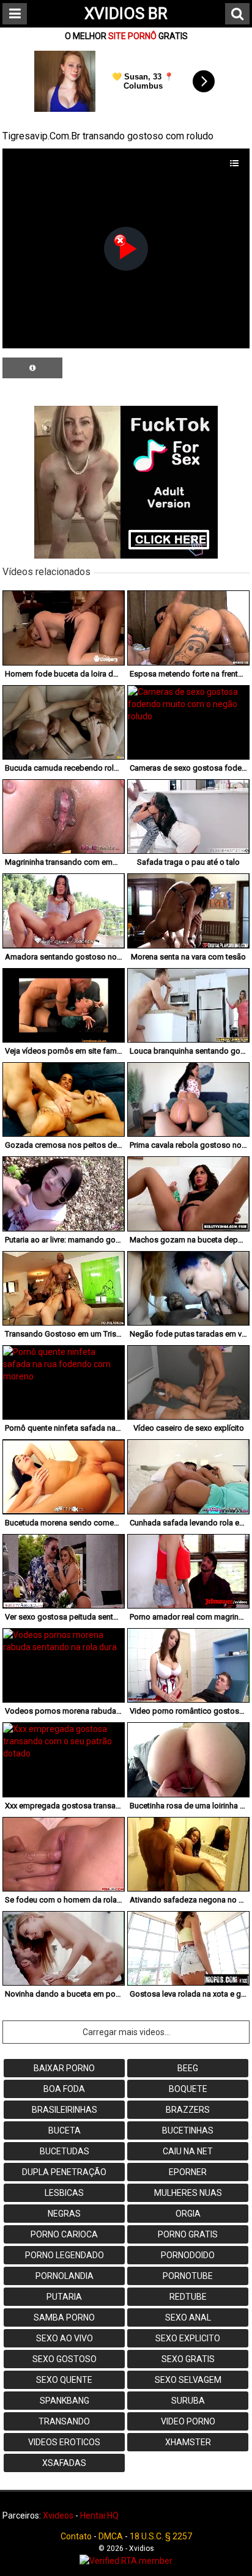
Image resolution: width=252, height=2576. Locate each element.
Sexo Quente (64, 2380)
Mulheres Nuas (188, 2193)
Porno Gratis (188, 2234)
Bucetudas (65, 2151)
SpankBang (65, 2401)
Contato (76, 2536)
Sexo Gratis (188, 2359)
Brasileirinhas (65, 2110)
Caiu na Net (188, 2151)
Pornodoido (188, 2255)
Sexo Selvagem (188, 2380)
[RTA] (126, 2561)
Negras (64, 2214)
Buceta (65, 2130)
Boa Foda (64, 2089)
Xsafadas (64, 2463)
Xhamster (188, 2442)
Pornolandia (65, 2276)
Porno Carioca (64, 2234)
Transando (64, 2421)
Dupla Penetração (64, 2172)
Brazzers (188, 2110)
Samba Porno (64, 2317)
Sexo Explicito (188, 2338)
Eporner (188, 2172)
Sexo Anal (188, 2317)
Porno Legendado (65, 2255)
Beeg (188, 2068)
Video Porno (188, 2421)
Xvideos (58, 2515)
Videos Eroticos (64, 2442)
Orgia (188, 2214)
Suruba (188, 2401)
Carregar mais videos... (126, 2032)
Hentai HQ (99, 2515)
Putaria (64, 2297)
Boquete (188, 2089)
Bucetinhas (188, 2130)
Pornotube (188, 2276)
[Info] (32, 368)
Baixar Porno (64, 2068)
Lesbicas (64, 2193)
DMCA (111, 2536)
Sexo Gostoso (65, 2359)
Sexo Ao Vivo (65, 2338)
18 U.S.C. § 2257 (161, 2536)
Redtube (188, 2297)
